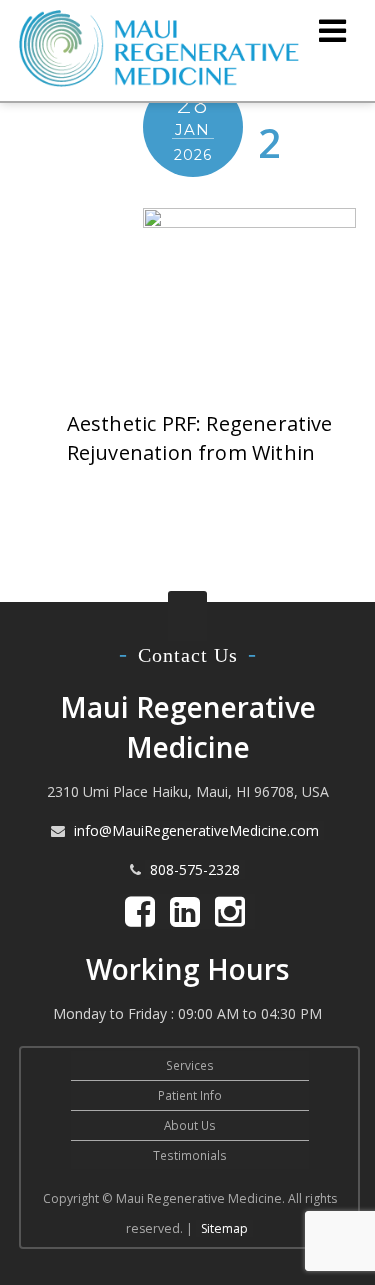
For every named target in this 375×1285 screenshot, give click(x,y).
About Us (190, 1125)
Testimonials (190, 1155)
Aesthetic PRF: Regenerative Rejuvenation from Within (200, 438)
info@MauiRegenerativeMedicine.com (196, 830)
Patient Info (190, 1095)
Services (190, 1065)
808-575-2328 (195, 869)
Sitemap (224, 1228)
